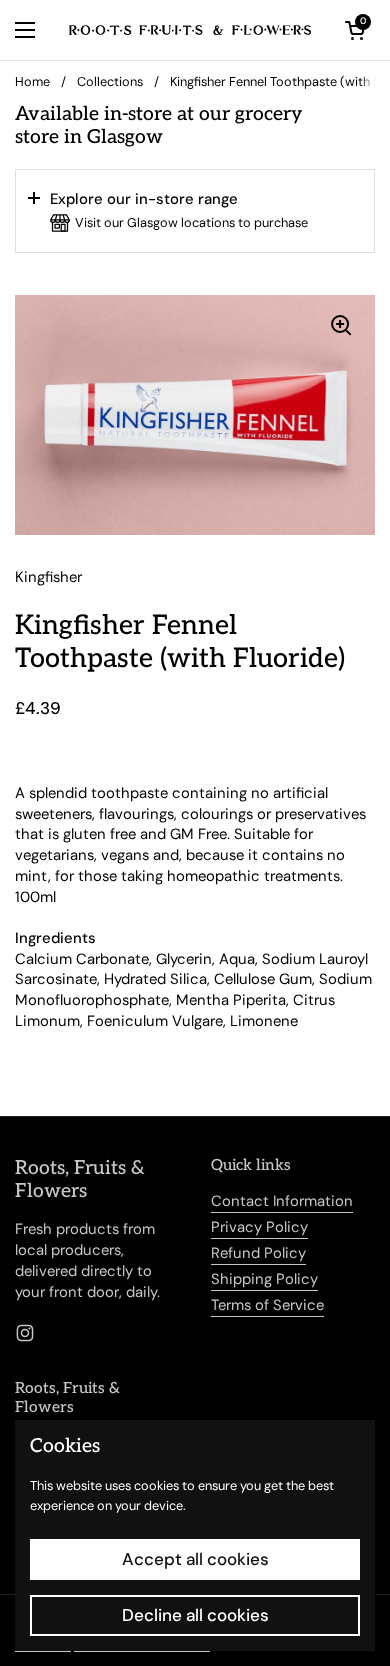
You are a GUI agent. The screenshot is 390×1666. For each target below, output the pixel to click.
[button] (195, 211)
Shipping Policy (264, 1279)
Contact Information (282, 1201)
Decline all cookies (195, 1615)
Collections (110, 81)
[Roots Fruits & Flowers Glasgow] (190, 30)
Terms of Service (267, 1305)
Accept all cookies (195, 1559)
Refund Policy (258, 1253)
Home (32, 81)
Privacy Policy (259, 1227)
